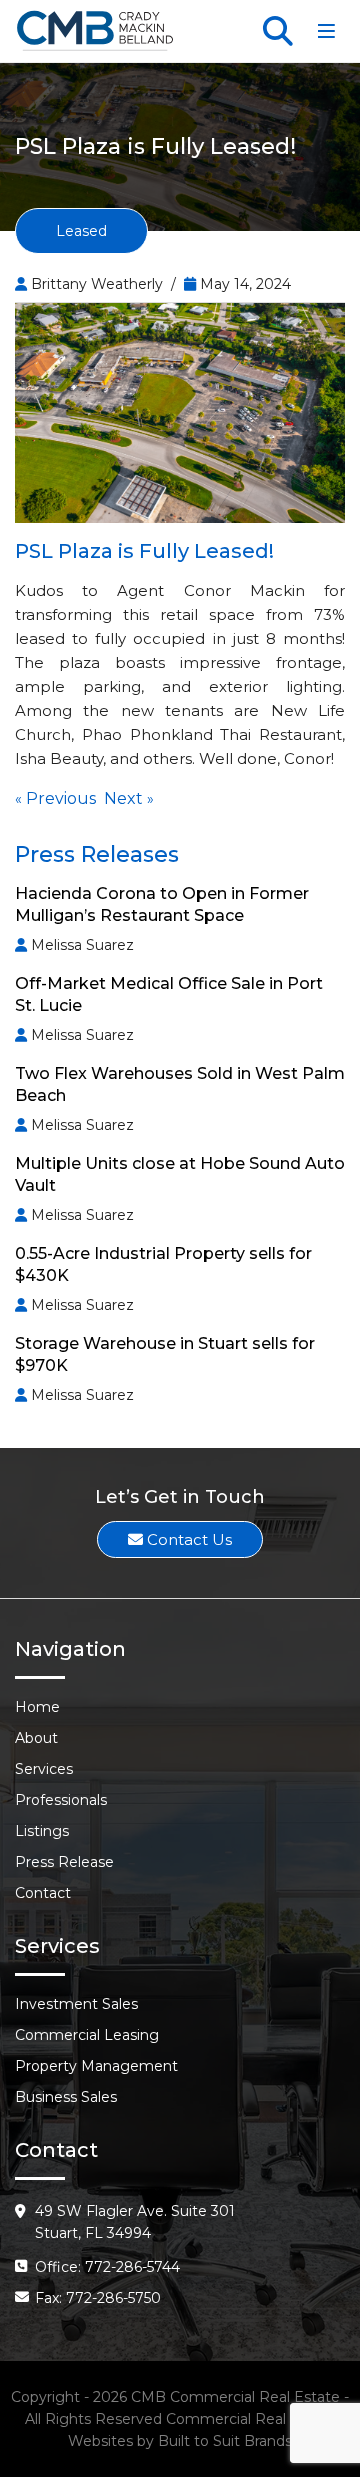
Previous (61, 798)
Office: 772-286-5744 (107, 2267)
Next (123, 798)
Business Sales (66, 2097)
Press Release (64, 1862)
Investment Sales (76, 2004)
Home (37, 1707)
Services (44, 1769)
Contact (43, 1893)
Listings (42, 1831)
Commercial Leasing (87, 2035)
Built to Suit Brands (225, 2441)
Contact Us (187, 1539)
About (36, 1738)
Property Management (96, 2066)
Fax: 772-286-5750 (98, 2298)
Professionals (61, 1800)
